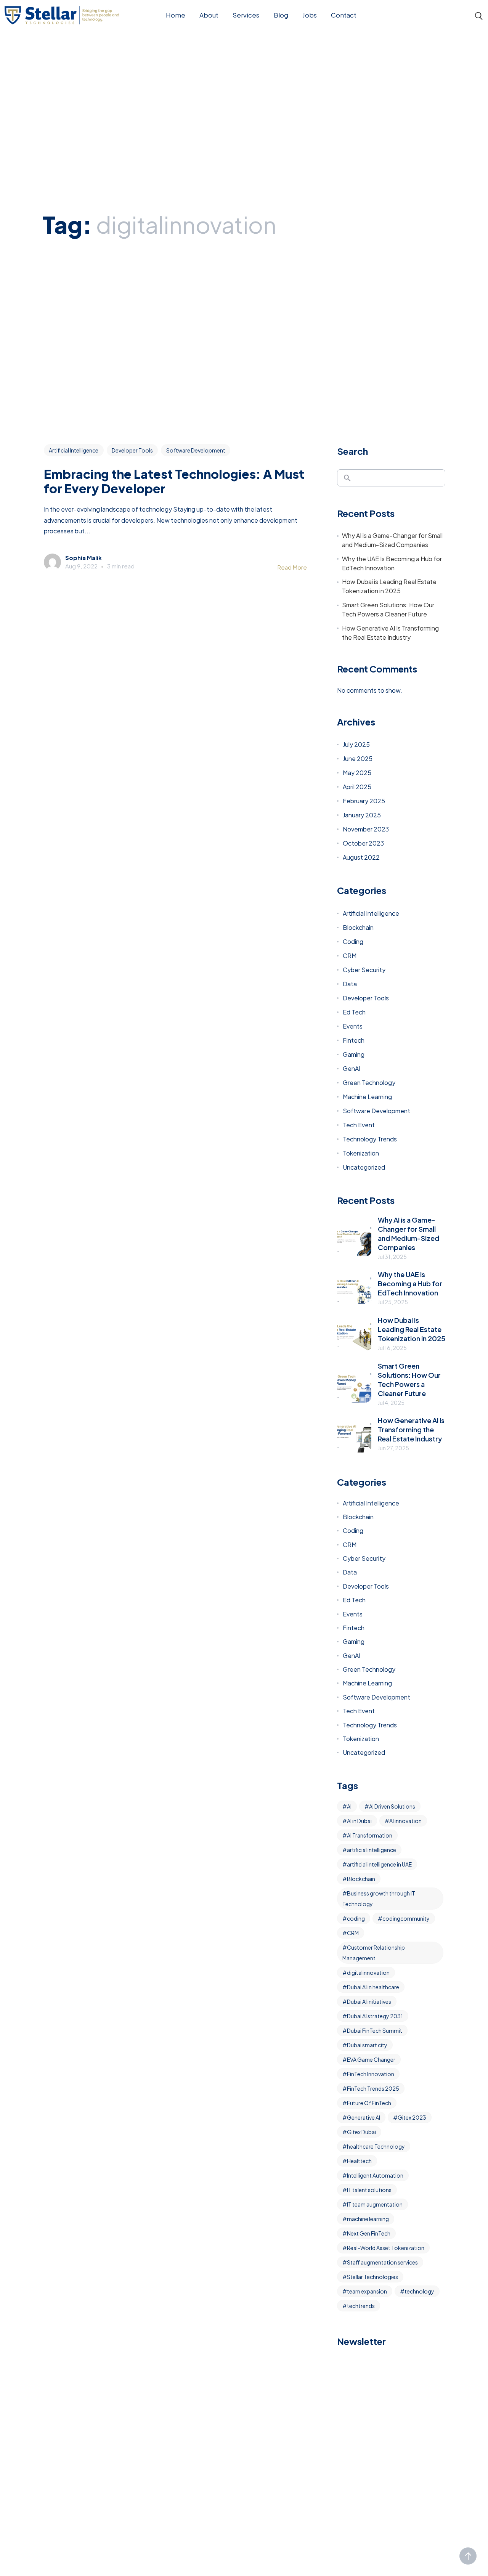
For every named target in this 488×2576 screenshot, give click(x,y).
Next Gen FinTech (369, 2233)
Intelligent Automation (375, 2175)
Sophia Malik (83, 558)
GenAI (352, 1068)
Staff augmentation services (382, 2262)
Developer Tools (132, 450)
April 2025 (357, 787)
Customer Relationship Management (374, 1953)
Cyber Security (364, 970)
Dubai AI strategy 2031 (375, 2016)
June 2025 (358, 758)
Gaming (354, 1054)
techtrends (361, 2306)
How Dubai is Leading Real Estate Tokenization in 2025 (389, 586)
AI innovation (405, 1821)
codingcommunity (406, 1918)
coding (356, 1918)
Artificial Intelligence (74, 450)
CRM (350, 956)
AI (349, 1806)
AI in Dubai (359, 1821)
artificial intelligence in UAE (379, 1864)
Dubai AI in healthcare (373, 1987)
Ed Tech (354, 1012)
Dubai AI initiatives (369, 2001)
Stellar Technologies (372, 2277)
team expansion (367, 2291)
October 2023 (363, 843)
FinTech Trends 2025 (373, 2088)
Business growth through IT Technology (379, 1899)
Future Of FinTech (369, 2103)
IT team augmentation (375, 2204)
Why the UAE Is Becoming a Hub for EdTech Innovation (392, 563)
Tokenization (361, 1153)
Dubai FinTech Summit (375, 2030)
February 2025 (364, 801)
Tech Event (359, 1125)
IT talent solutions (369, 2190)
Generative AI (364, 2117)
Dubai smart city (367, 2045)
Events (353, 1026)
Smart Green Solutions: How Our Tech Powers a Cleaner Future (388, 609)
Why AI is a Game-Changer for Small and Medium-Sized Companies (392, 540)
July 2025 (356, 744)
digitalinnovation (368, 1973)
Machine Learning (367, 1097)
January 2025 (362, 815)
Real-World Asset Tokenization (386, 2248)
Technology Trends (370, 1139)
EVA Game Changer (371, 2059)
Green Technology (369, 1083)
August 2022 (361, 857)
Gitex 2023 (412, 2117)
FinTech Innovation (371, 2074)
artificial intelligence (372, 1850)
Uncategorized (364, 1167)
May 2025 (357, 773)
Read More (292, 567)
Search (352, 451)
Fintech (354, 1040)
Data (350, 984)
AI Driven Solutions (392, 1806)
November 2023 (366, 829)
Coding (353, 941)
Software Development (196, 450)
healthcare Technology (376, 2146)
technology (419, 2291)
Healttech (359, 2161)
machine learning (368, 2219)
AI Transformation (370, 1835)
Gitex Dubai (361, 2132)
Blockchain (358, 927)
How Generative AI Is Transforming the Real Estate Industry (390, 633)
